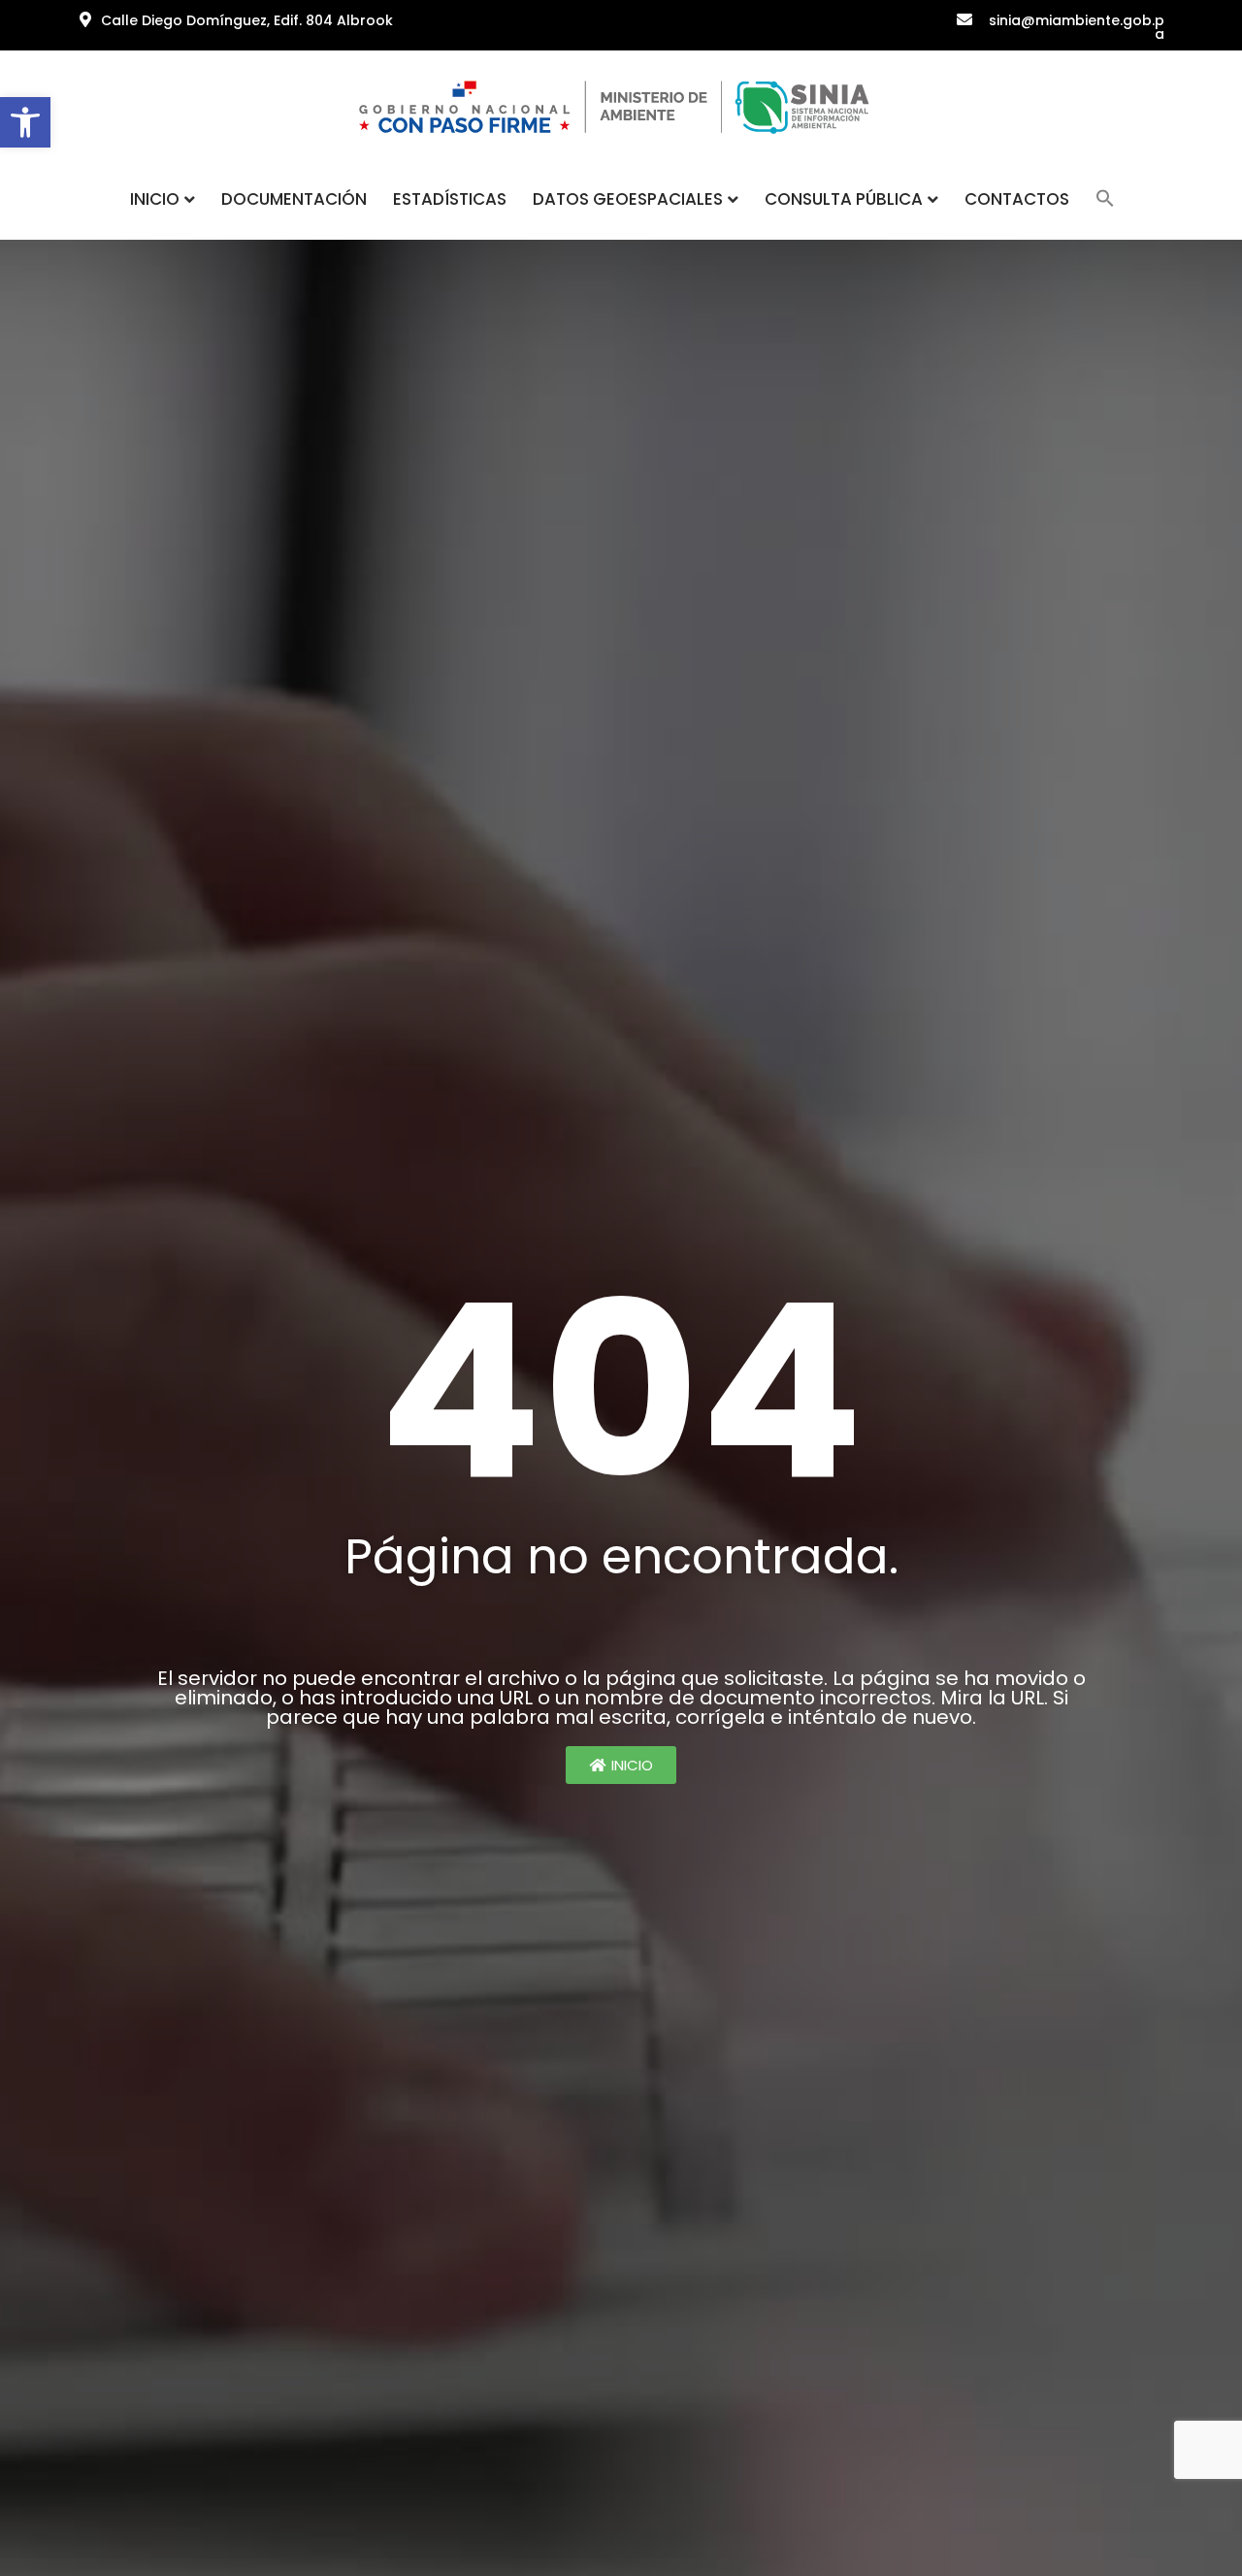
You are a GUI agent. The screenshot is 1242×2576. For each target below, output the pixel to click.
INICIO (155, 199)
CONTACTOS (1017, 199)
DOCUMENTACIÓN (294, 199)
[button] (25, 122)
